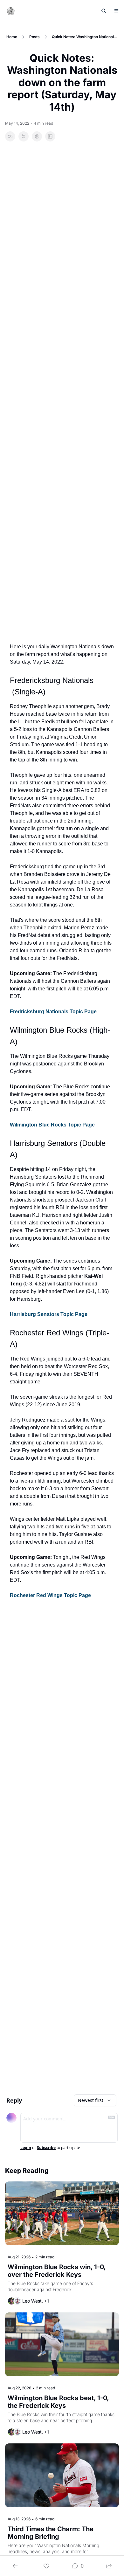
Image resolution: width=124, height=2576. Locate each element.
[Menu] (116, 11)
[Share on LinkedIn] (50, 136)
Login (26, 2148)
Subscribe (46, 2148)
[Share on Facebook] (10, 136)
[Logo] (11, 11)
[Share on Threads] (37, 136)
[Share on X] (24, 136)
